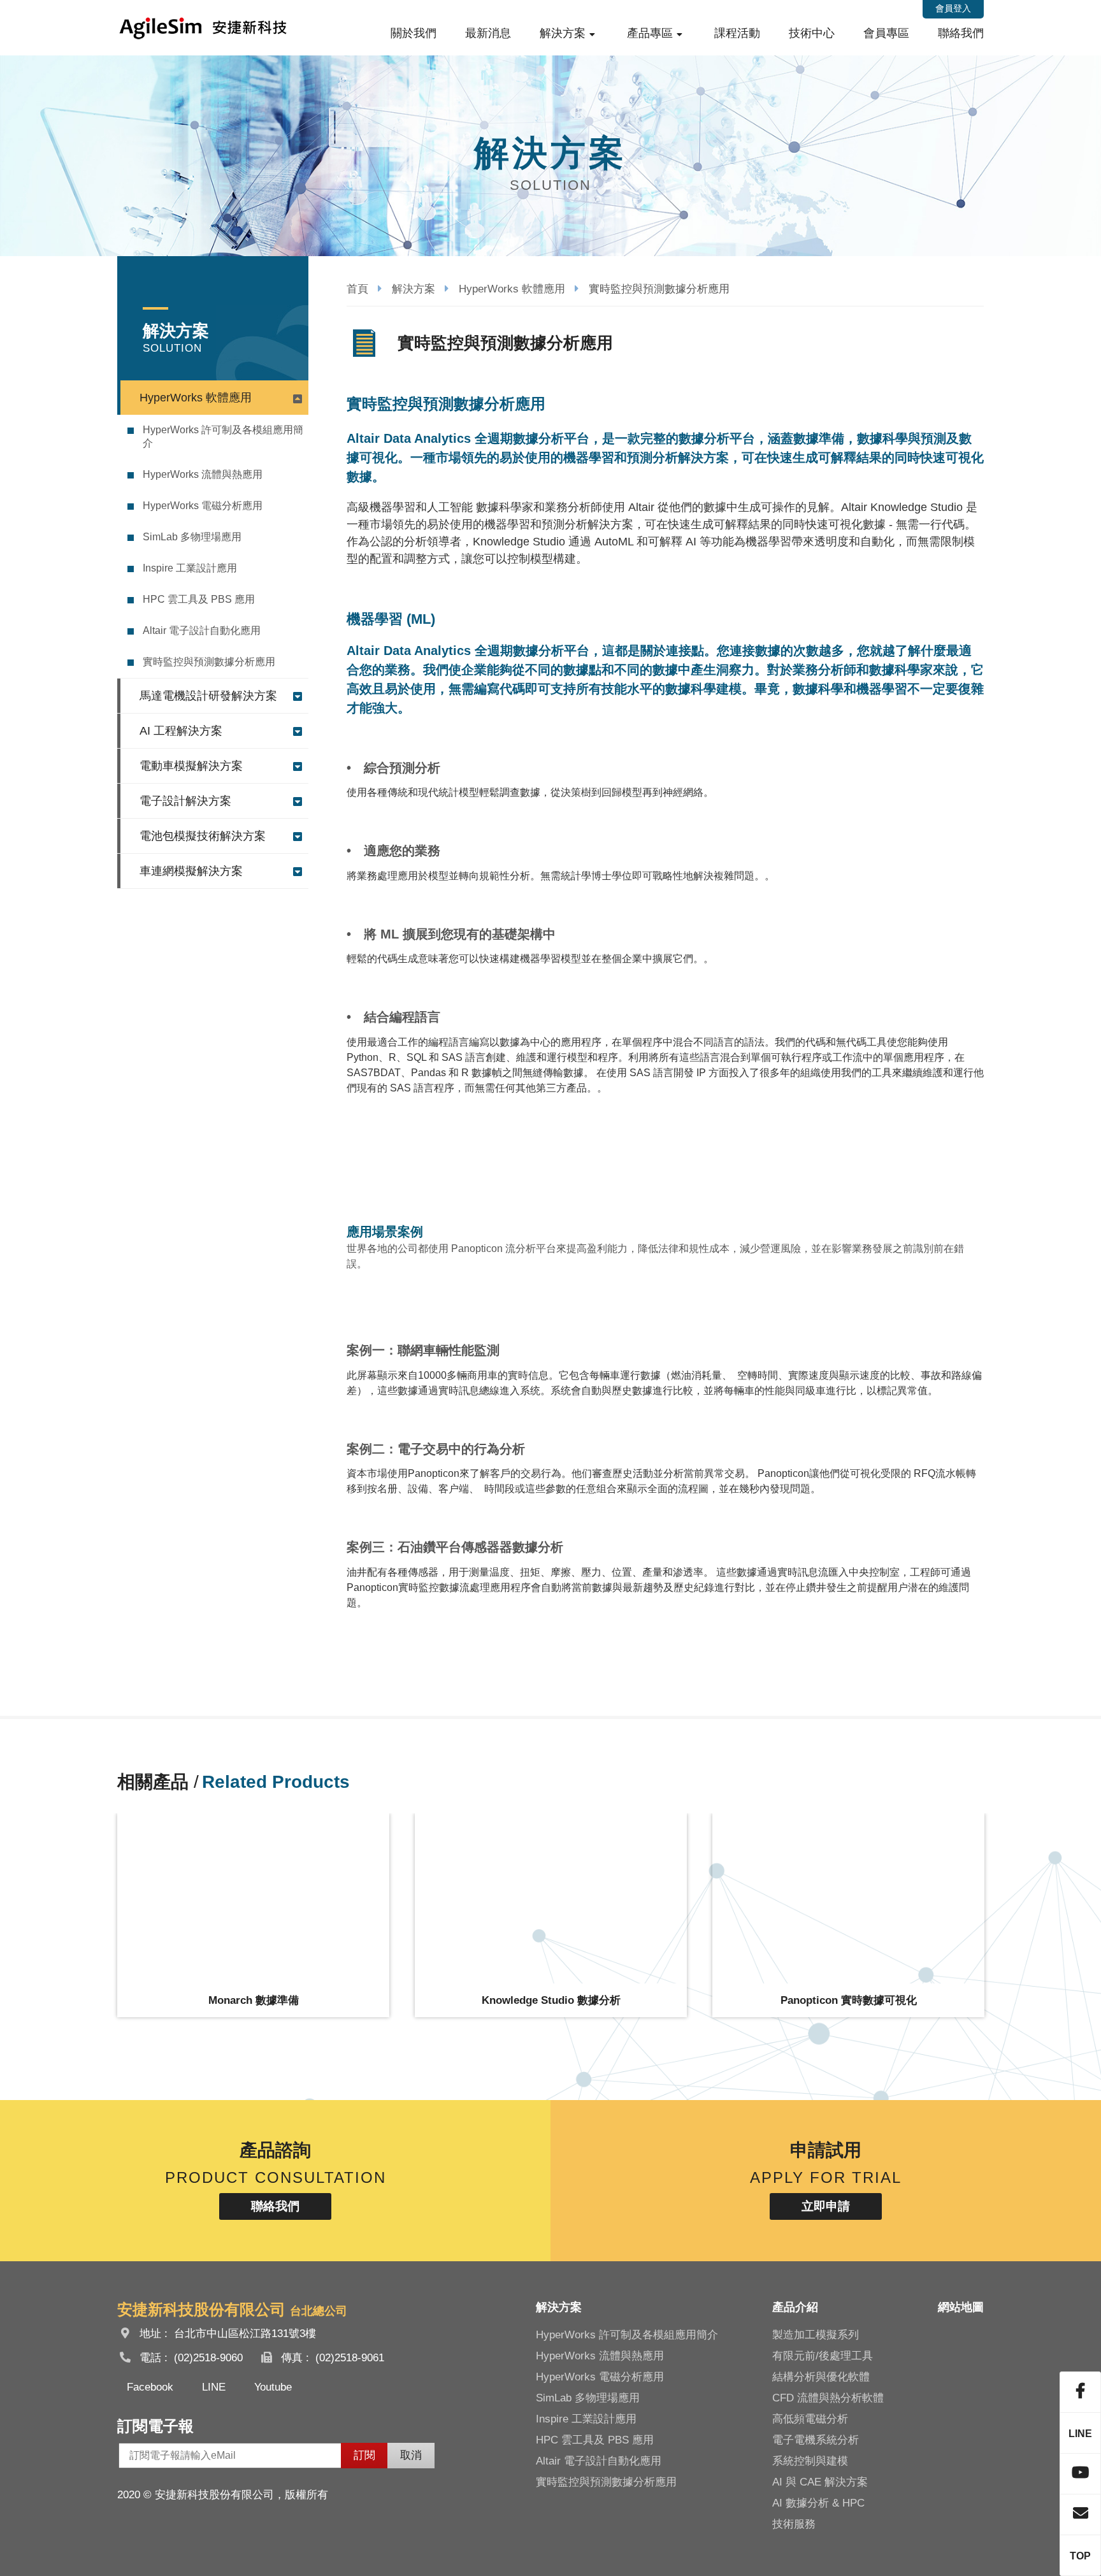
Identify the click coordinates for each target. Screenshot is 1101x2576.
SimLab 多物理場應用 (192, 537)
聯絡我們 (961, 33)
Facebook (150, 2387)
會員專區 (886, 33)
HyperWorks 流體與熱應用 (203, 474)
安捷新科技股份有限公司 (203, 28)
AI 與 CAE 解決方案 (820, 2482)
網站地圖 (961, 2307)
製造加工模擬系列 (816, 2335)
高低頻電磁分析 (810, 2419)
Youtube (273, 2387)
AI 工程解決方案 (181, 731)
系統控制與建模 (810, 2461)
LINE (214, 2387)
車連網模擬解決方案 (191, 871)
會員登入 (953, 8)
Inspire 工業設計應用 (190, 568)
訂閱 (364, 2455)
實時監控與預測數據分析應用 (209, 662)
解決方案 (563, 33)
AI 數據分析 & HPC (818, 2503)
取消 (411, 2455)
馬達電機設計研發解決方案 (208, 696)
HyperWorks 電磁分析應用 (203, 506)
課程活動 (737, 33)
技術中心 (812, 33)
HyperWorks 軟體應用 (196, 398)
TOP (1080, 2556)
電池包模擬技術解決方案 (203, 836)
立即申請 (826, 2206)
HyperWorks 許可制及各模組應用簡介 (223, 436)
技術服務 (794, 2524)
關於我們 (414, 33)
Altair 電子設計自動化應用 (202, 630)
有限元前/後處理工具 (823, 2356)
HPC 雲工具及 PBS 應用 (199, 599)
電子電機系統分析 (816, 2440)
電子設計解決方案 (185, 801)
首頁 (357, 289)
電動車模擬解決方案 (191, 766)
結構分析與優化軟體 (821, 2377)
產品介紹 (795, 2307)
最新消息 (488, 33)
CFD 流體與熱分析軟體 (828, 2398)
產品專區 (650, 33)
